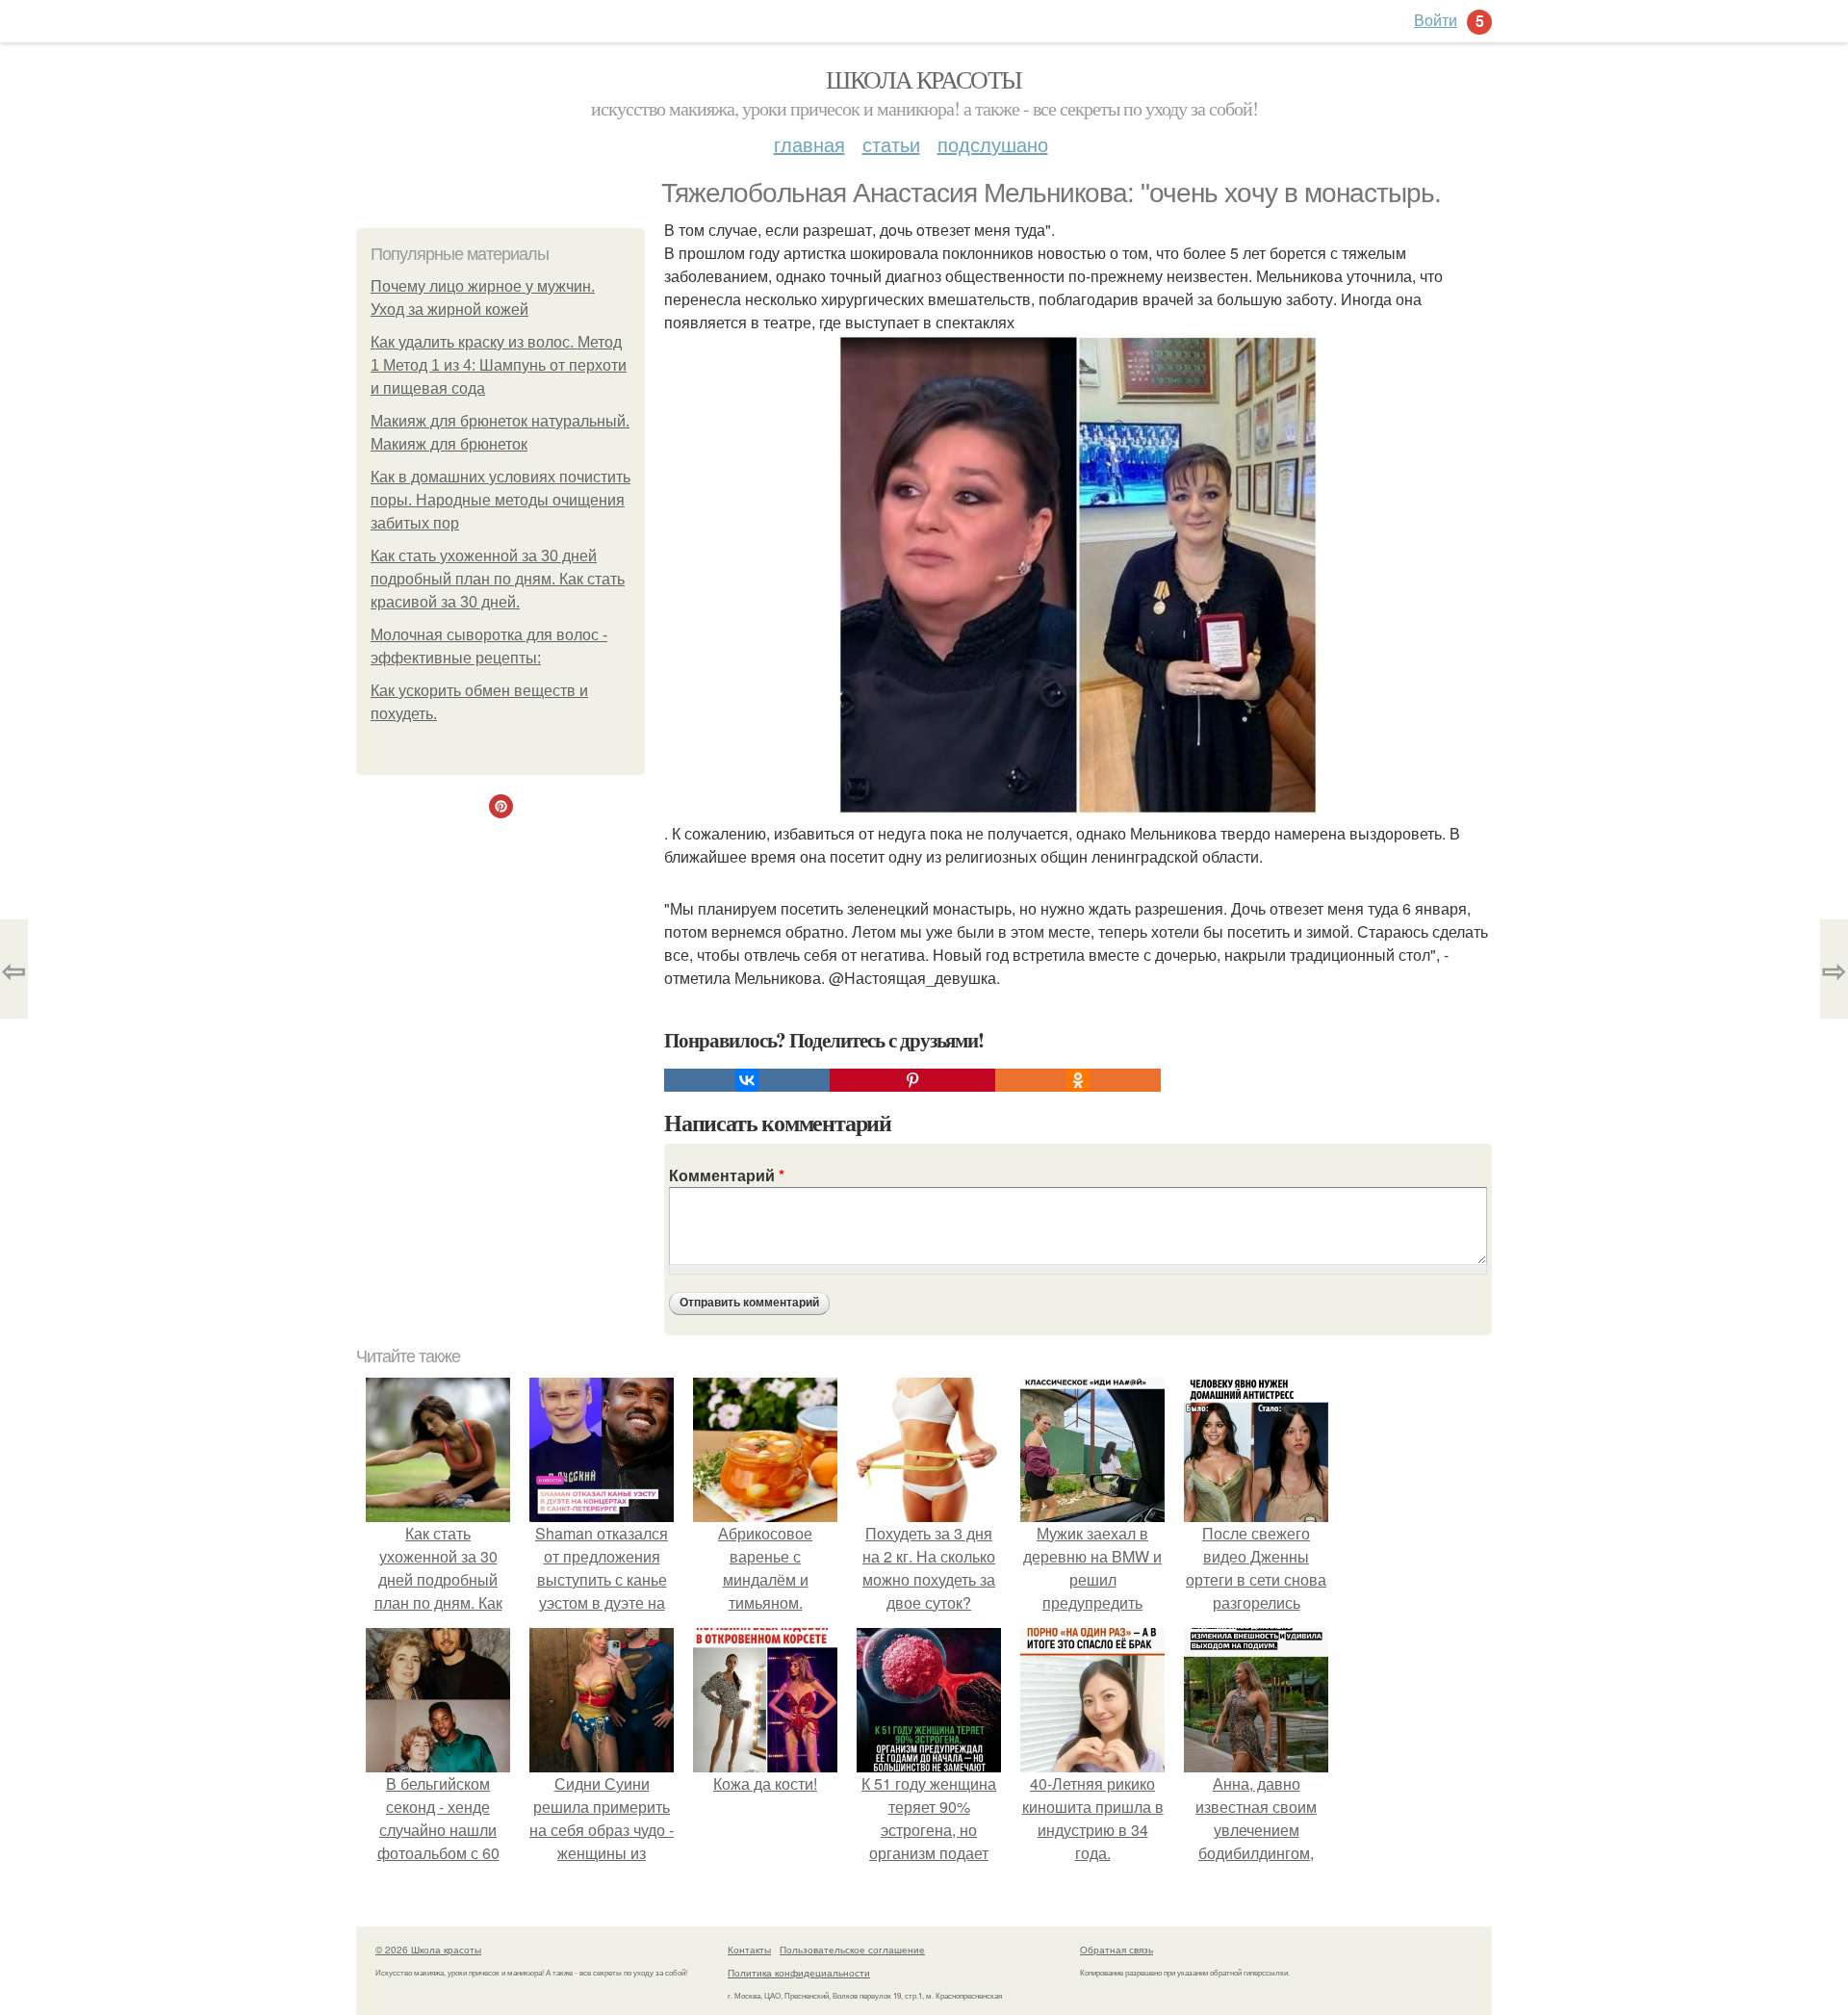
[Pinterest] (912, 1080)
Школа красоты (924, 79)
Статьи (891, 144)
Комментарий (727, 1175)
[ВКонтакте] (747, 1080)
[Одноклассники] (1078, 1080)
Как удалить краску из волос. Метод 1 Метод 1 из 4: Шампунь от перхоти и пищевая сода (499, 365)
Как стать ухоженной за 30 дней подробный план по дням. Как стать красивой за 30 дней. (498, 579)
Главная (809, 144)
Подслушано (993, 144)
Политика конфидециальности (799, 1973)
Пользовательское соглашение (852, 1950)
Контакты (749, 1950)
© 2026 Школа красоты (428, 1950)
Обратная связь (1116, 1950)
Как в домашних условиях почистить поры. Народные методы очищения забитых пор (500, 500)
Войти (1436, 20)
